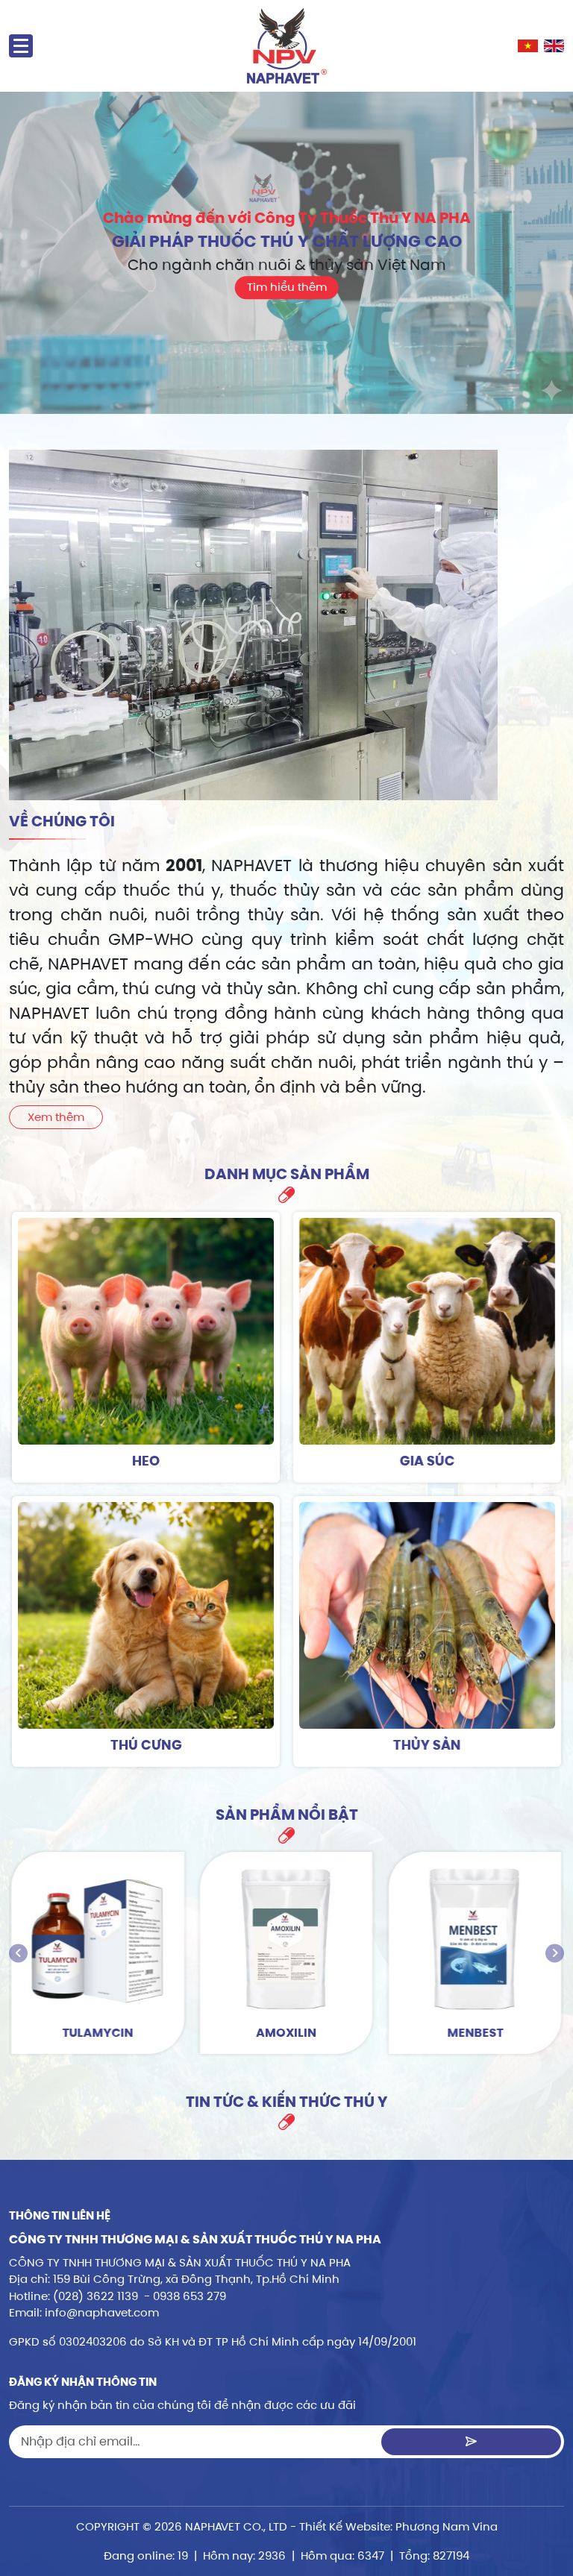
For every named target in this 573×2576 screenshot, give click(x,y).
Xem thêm (56, 1117)
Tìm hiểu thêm (287, 287)
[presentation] (18, 1953)
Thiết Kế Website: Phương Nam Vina (398, 2526)
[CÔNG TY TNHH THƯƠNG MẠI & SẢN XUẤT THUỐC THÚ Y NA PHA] (287, 46)
